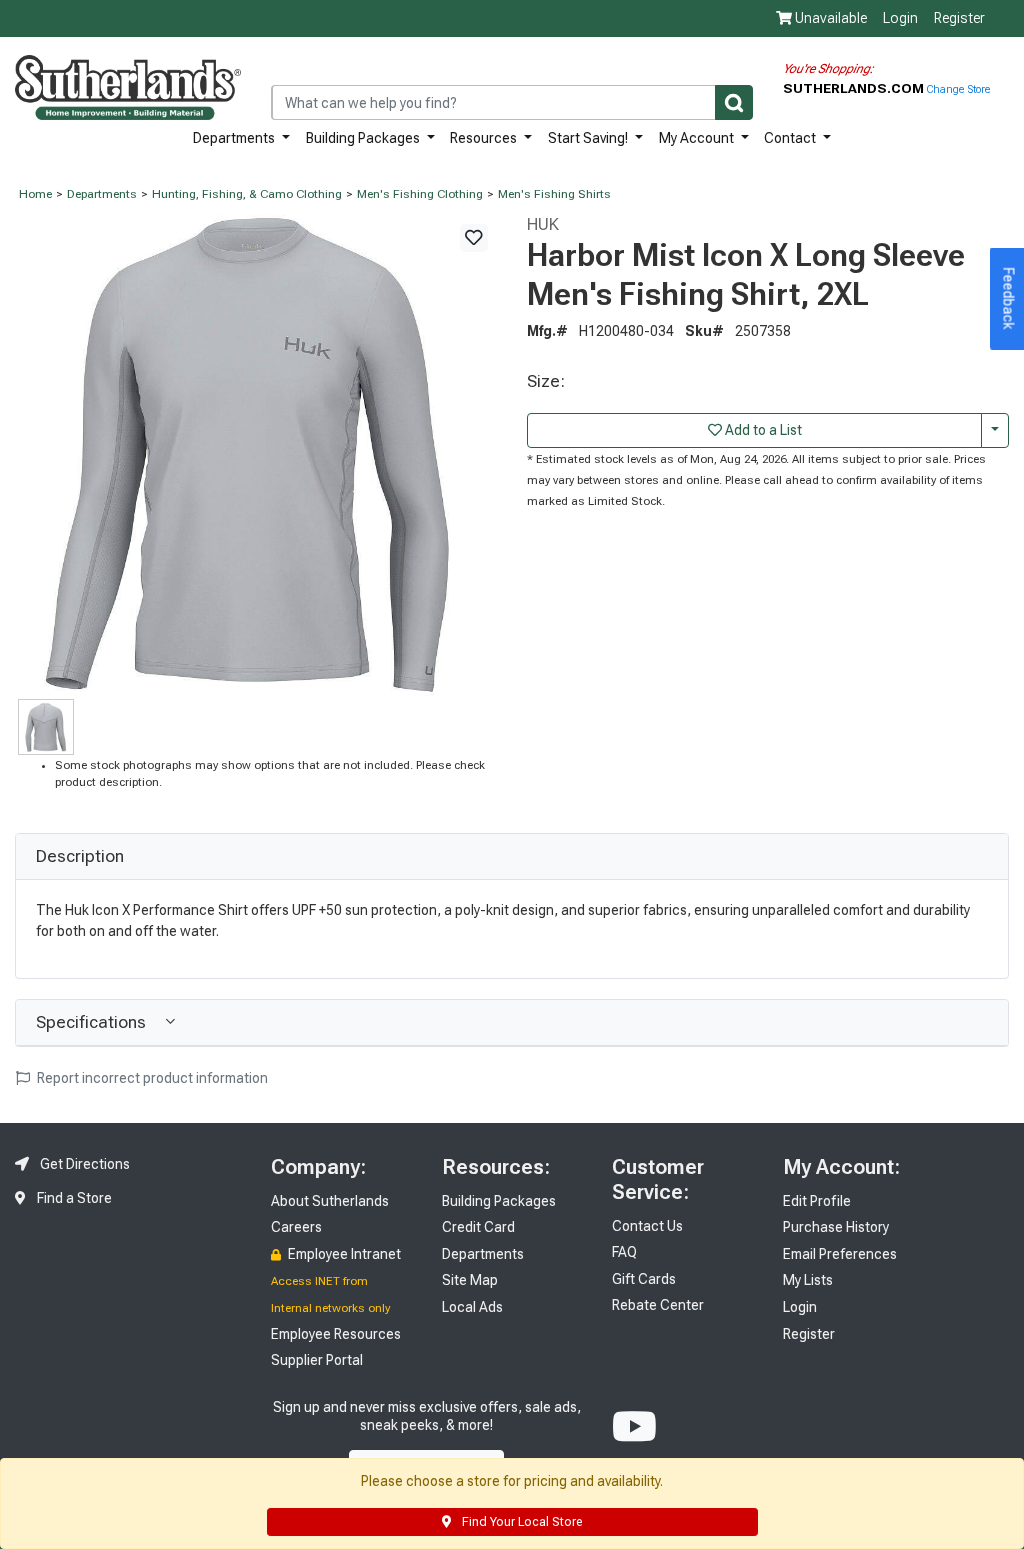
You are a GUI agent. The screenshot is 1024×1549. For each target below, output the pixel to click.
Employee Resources (336, 1334)
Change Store (958, 89)
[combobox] (512, 102)
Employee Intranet (343, 1254)
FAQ (624, 1252)
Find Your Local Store (520, 1522)
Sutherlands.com (855, 88)
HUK (543, 224)
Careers (296, 1227)
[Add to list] (474, 238)
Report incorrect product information (151, 1078)
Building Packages (364, 138)
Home (35, 194)
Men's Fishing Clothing (420, 194)
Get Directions (83, 1164)
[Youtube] (634, 1427)
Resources (485, 138)
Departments (235, 138)
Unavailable (829, 18)
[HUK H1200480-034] (256, 454)
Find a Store (73, 1198)
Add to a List (762, 430)
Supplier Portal (317, 1360)
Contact (791, 138)
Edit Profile (817, 1201)
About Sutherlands (330, 1201)
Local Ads (472, 1307)
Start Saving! (589, 138)
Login (900, 18)
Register (959, 18)
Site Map (470, 1280)
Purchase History (836, 1227)
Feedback (1009, 299)
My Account (698, 138)
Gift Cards (644, 1279)
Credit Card (478, 1227)
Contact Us (647, 1226)
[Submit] (734, 102)
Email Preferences (840, 1254)
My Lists (808, 1280)
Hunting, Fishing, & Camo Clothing (247, 194)
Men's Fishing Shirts (554, 194)
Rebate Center (658, 1305)
